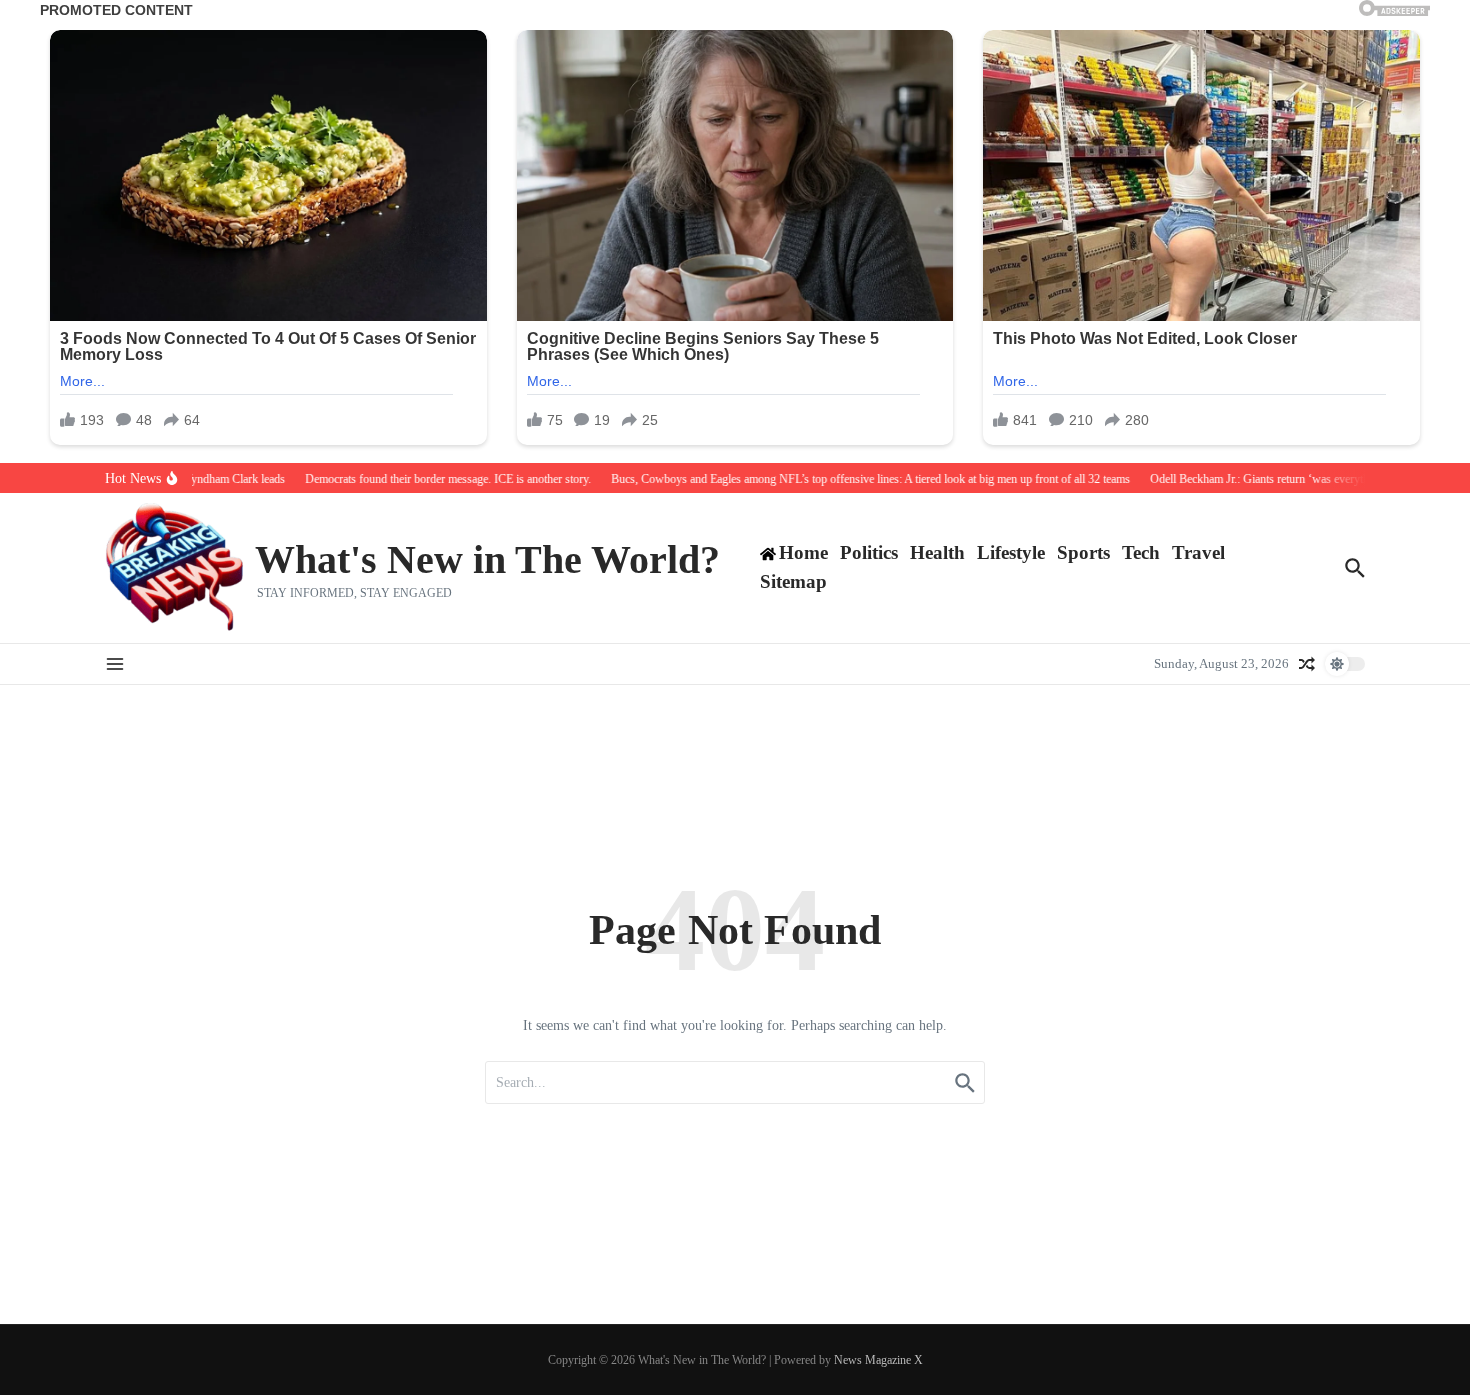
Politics (869, 552)
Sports (1083, 552)
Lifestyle (1011, 552)
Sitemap (793, 581)
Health (937, 552)
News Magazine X (878, 1360)
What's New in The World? (487, 559)
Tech (1141, 552)
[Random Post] (1307, 664)
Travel (1198, 552)
